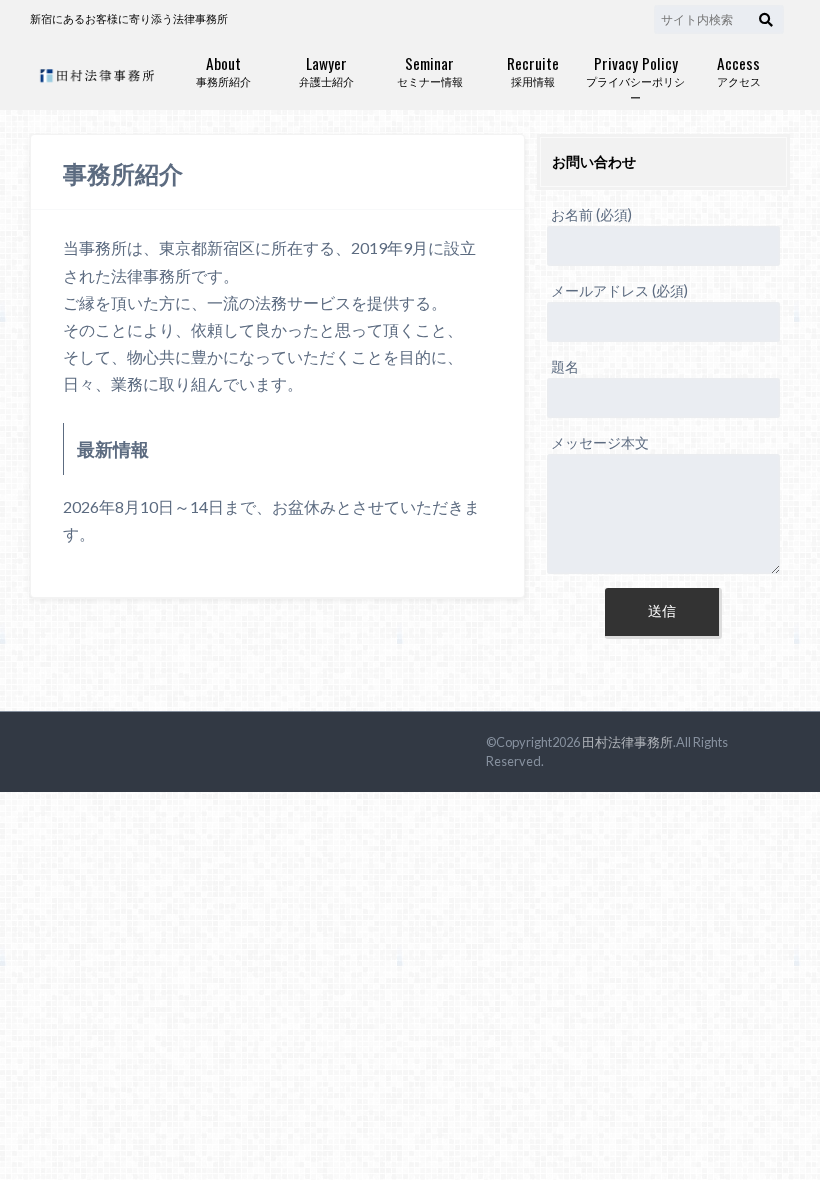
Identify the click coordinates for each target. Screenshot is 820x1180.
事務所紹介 (223, 69)
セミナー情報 (430, 69)
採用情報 (533, 69)
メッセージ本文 (600, 442)
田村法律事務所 (627, 742)
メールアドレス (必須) (619, 290)
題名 (565, 366)
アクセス (739, 69)
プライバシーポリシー (635, 78)
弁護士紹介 (326, 69)
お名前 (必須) (591, 214)
